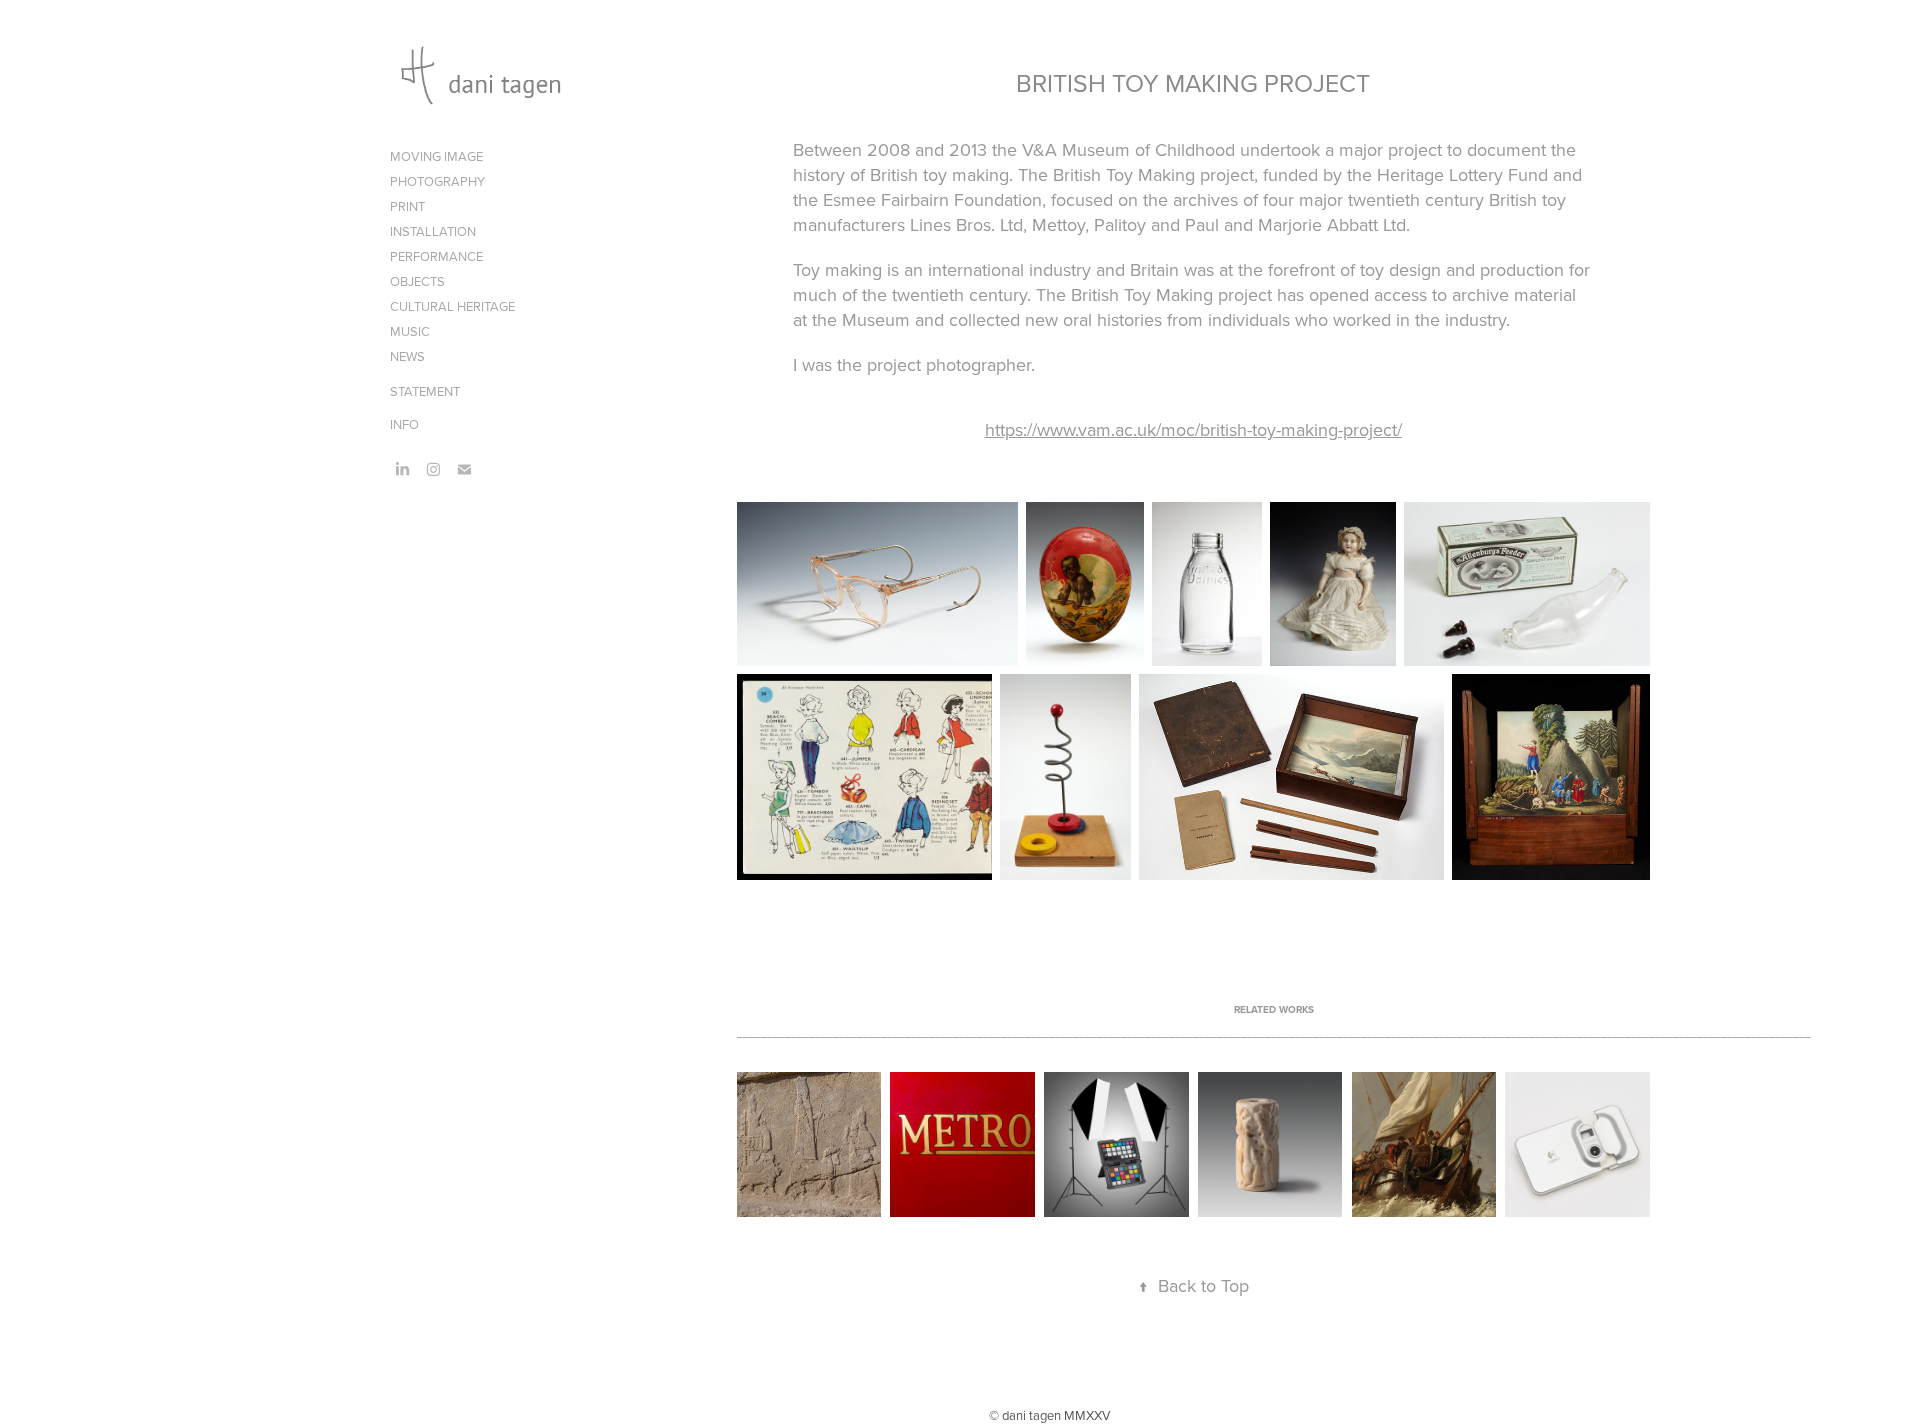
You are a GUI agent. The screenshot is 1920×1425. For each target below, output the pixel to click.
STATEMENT (425, 391)
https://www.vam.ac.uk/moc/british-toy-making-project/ (1193, 429)
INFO (404, 424)
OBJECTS (417, 281)
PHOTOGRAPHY (437, 181)
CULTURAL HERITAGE (452, 306)
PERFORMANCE (436, 256)
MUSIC (410, 331)
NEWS (407, 356)
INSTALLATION (433, 231)
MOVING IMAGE (436, 156)
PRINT (407, 206)
